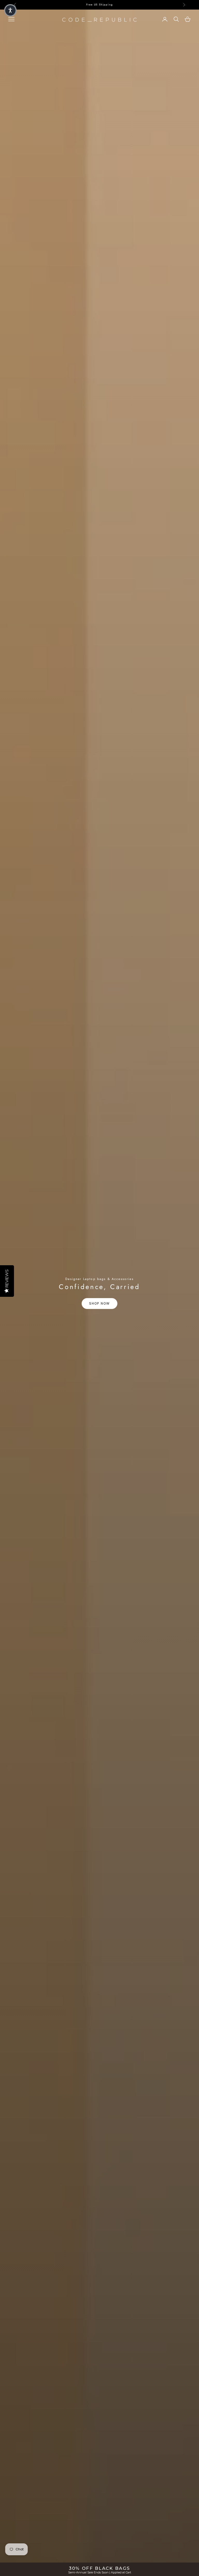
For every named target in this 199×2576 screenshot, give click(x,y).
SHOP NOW (99, 1303)
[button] (10, 10)
